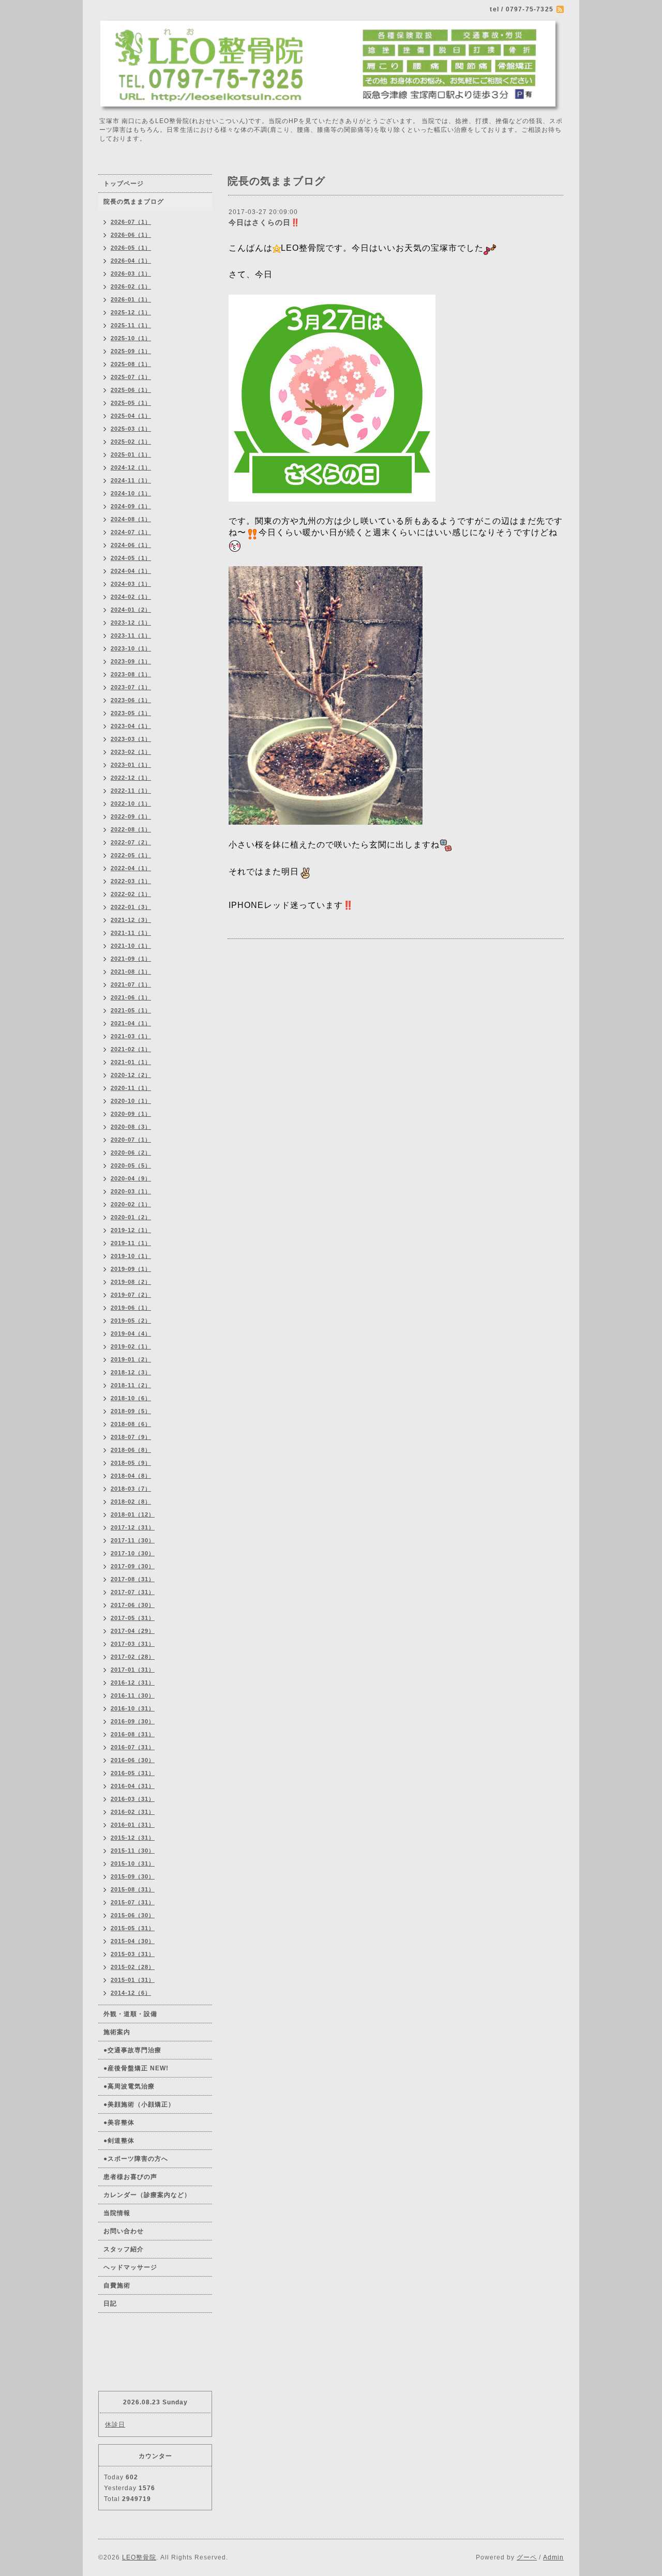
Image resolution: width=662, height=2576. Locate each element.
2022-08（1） (131, 829)
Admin (553, 2557)
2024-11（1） (131, 480)
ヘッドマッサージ (130, 2267)
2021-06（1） (131, 997)
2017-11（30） (133, 1540)
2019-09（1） (131, 1269)
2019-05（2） (131, 1321)
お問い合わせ (124, 2231)
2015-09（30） (133, 1876)
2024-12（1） (131, 467)
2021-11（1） (131, 933)
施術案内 (117, 2032)
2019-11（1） (131, 1243)
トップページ (124, 184)
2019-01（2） (131, 1359)
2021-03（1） (131, 1036)
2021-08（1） (131, 972)
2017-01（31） (133, 1670)
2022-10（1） (131, 804)
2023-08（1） (131, 674)
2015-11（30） (133, 1851)
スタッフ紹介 (124, 2249)
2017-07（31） (133, 1592)
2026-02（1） (131, 286)
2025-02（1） (131, 442)
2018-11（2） (131, 1385)
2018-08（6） (131, 1424)
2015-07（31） (133, 1902)
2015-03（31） (133, 1954)
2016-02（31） (133, 1812)
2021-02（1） (131, 1049)
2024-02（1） (131, 597)
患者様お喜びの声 (130, 2177)
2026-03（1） (131, 274)
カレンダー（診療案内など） (147, 2195)
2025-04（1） (131, 416)
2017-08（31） (133, 1579)
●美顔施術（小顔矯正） (139, 2104)
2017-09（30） (133, 1566)
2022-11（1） (131, 791)
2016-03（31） (133, 1799)
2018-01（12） (133, 1514)
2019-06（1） (131, 1308)
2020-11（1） (131, 1088)
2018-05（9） (131, 1463)
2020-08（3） (131, 1127)
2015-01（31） (133, 1980)
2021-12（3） (131, 920)
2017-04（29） (133, 1631)
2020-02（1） (131, 1204)
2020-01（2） (131, 1217)
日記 (110, 2304)
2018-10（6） (131, 1398)
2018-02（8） (131, 1502)
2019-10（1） (131, 1256)
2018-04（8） (131, 1476)
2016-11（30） (133, 1695)
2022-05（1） (131, 855)
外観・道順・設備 (130, 2014)
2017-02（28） (133, 1657)
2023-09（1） (131, 661)
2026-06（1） (131, 235)
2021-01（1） (131, 1062)
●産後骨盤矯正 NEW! (136, 2068)
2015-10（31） (133, 1863)
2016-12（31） (133, 1683)
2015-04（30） (133, 1941)
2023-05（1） (131, 713)
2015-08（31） (133, 1889)
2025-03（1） (131, 429)
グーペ (527, 2557)
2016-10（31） (133, 1708)
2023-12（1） (131, 623)
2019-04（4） (131, 1334)
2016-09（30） (133, 1721)
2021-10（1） (131, 946)
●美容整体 (119, 2123)
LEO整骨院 (139, 2557)
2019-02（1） (131, 1346)
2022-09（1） (131, 816)
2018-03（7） (131, 1489)
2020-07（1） (131, 1140)
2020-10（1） (131, 1101)
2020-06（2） (131, 1153)
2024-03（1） (131, 584)
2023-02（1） (131, 752)
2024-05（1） (131, 558)
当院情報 (117, 2213)
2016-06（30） (133, 1760)
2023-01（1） (131, 765)
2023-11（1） (131, 635)
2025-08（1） (131, 364)
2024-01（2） (131, 610)
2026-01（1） (131, 299)
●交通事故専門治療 (132, 2050)
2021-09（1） (131, 959)
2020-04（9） (131, 1178)
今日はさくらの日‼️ (264, 222)
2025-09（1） (131, 351)
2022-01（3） (131, 907)
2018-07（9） (131, 1437)
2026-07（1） (131, 222)
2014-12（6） (131, 1993)
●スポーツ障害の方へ (136, 2159)
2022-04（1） (131, 868)
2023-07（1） (131, 687)
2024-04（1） (131, 571)
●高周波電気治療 (129, 2086)
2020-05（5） (131, 1165)
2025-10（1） (131, 338)
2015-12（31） (133, 1838)
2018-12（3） (131, 1372)
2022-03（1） (131, 881)
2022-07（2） (131, 842)
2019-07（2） (131, 1295)
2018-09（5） (131, 1411)
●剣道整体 (119, 2141)
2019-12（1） (131, 1230)
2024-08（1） (131, 519)
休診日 (115, 2425)
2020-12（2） (131, 1075)
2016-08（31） (133, 1734)
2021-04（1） (131, 1023)
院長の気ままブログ (134, 202)
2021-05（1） (131, 1010)
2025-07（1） (131, 377)
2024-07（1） (131, 532)
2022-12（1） (131, 778)
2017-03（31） (133, 1644)
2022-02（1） (131, 894)
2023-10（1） (131, 648)
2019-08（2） (131, 1282)
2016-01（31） (133, 1825)
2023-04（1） (131, 726)
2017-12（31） (133, 1527)
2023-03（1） (131, 739)
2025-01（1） (131, 454)
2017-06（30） (133, 1605)
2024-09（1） (131, 506)
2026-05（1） (131, 248)
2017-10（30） (133, 1553)
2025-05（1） (131, 403)
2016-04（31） (133, 1786)
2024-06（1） (131, 545)
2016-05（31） (133, 1773)
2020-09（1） (131, 1114)
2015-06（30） (133, 1915)
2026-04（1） (131, 261)
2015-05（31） (133, 1928)
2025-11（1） (131, 325)
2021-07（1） (131, 984)
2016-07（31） (133, 1747)
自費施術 (117, 2285)
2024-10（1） (131, 493)
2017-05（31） (133, 1618)
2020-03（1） (131, 1191)
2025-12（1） (131, 312)
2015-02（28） (133, 1967)
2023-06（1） (131, 700)
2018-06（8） (131, 1450)
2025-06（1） (131, 390)
